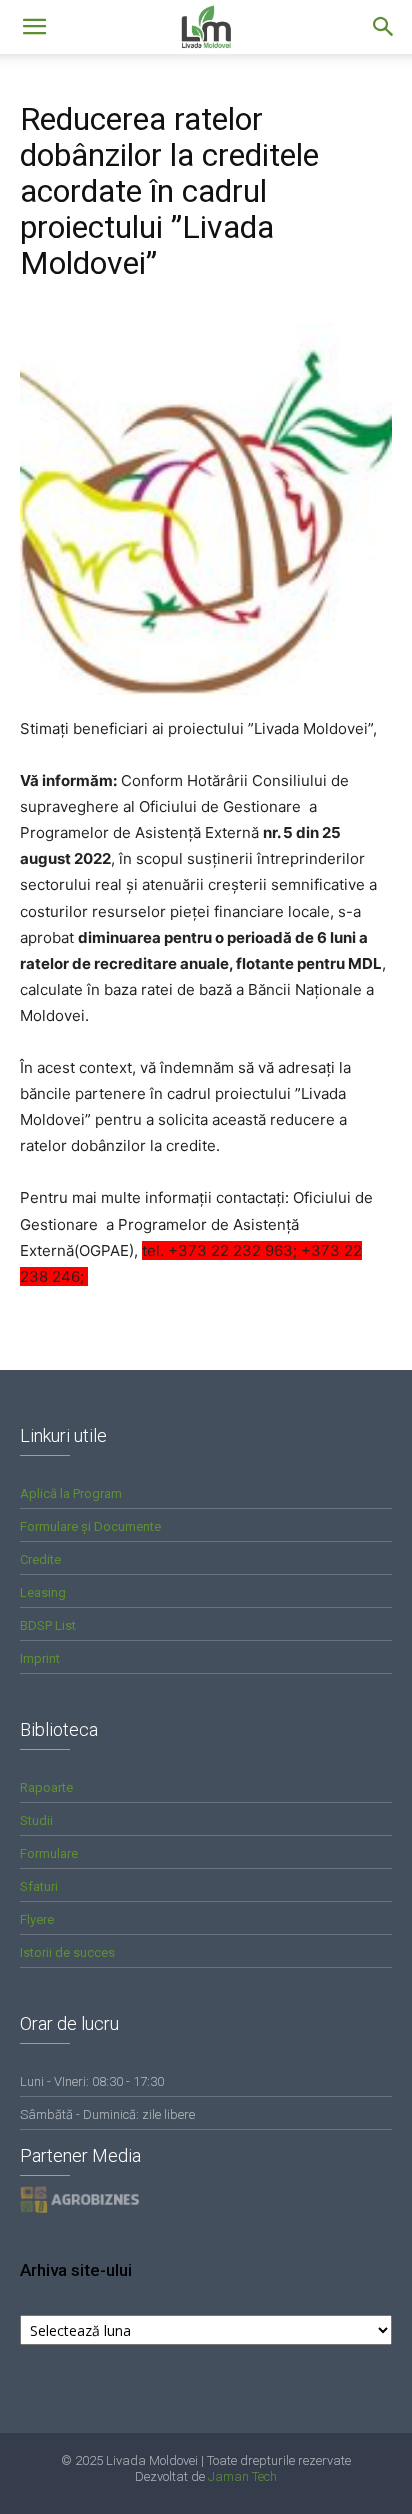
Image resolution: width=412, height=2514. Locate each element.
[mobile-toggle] (34, 27)
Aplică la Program (71, 1493)
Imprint (40, 1658)
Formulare (49, 1853)
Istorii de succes (67, 1952)
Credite (40, 1559)
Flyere (37, 1919)
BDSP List (48, 1625)
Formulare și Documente (90, 1526)
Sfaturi (39, 1886)
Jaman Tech (242, 2476)
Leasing (43, 1592)
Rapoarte (46, 1787)
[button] (384, 27)
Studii (36, 1820)
